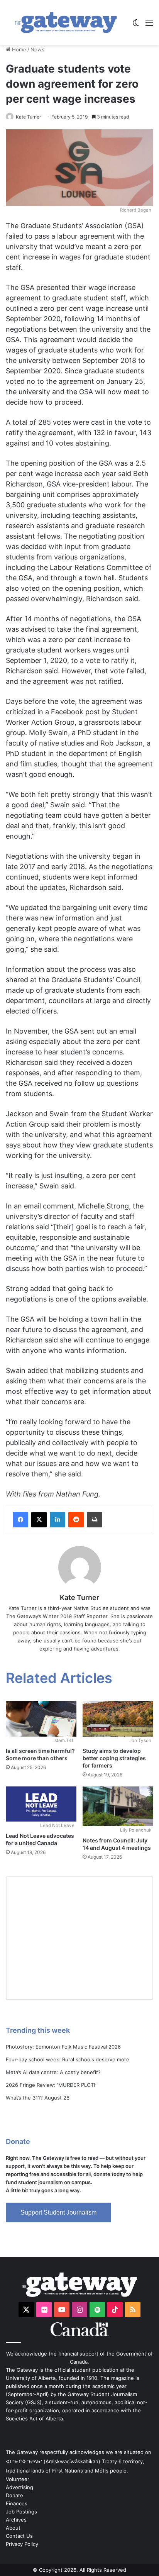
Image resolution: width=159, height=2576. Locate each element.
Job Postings (21, 2512)
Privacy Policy (22, 2544)
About (13, 2528)
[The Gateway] (66, 23)
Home (18, 49)
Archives (16, 2520)
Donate (14, 2495)
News (37, 49)
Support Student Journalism (58, 2212)
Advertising (19, 2487)
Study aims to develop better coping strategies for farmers (114, 1758)
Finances (17, 2503)
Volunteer (18, 2479)
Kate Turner (28, 117)
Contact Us (19, 2536)
